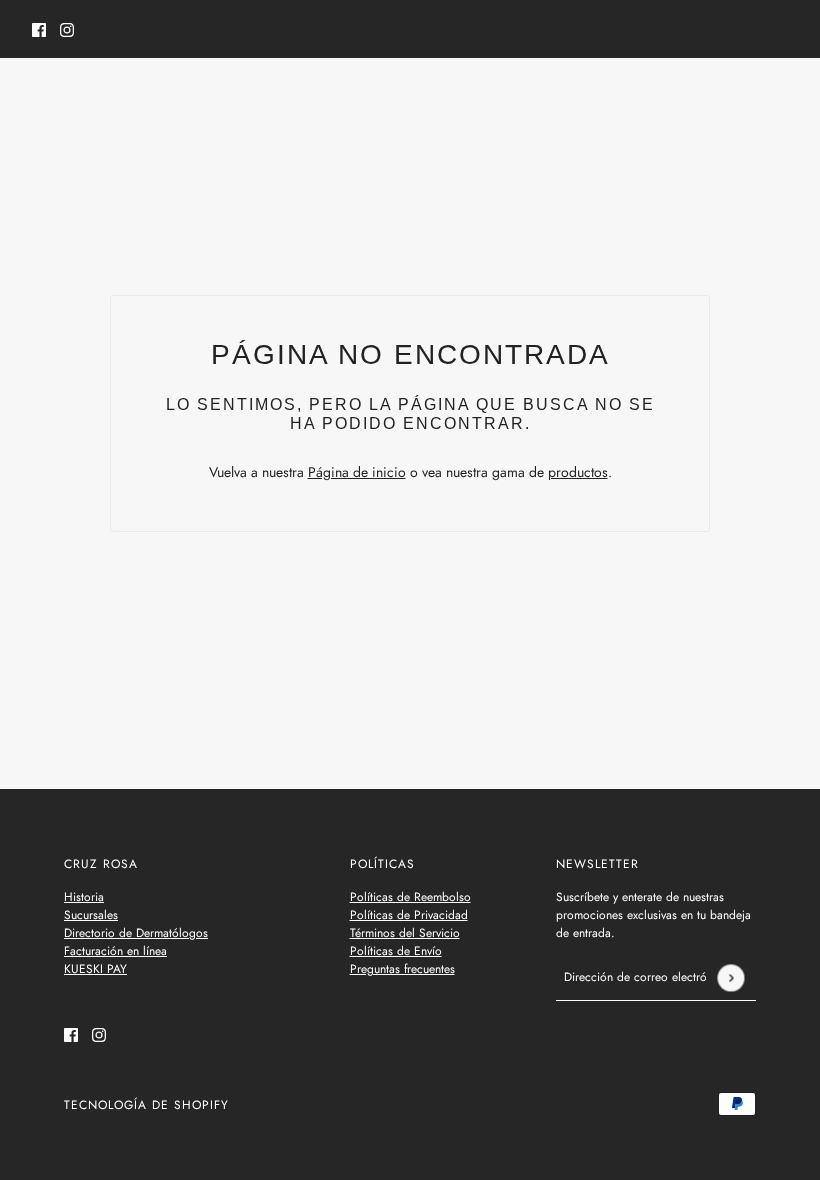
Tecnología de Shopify (146, 1105)
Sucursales (91, 915)
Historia (84, 897)
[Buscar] (43, 96)
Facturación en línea (115, 951)
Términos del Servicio (405, 933)
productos (578, 472)
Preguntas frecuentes (402, 969)
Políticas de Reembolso (410, 897)
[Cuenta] (739, 99)
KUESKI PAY (95, 969)
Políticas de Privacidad (409, 915)
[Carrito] (777, 99)
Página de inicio (357, 472)
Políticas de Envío (396, 951)
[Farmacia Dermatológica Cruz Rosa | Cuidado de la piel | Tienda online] (410, 99)
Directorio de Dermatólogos (136, 933)
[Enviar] (730, 977)
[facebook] (39, 29)
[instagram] (67, 29)
